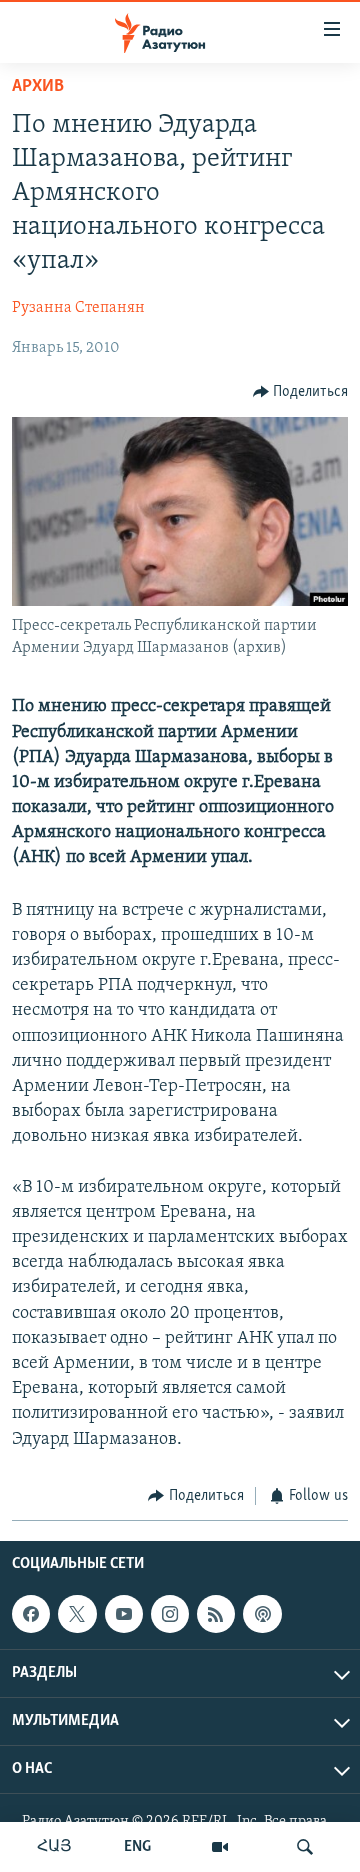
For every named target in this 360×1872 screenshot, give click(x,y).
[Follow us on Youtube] (124, 1614)
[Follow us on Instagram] (170, 1614)
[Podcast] (262, 1614)
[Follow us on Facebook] (31, 1614)
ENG (137, 1847)
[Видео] (220, 1847)
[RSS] (216, 1614)
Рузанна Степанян (78, 308)
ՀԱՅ (54, 1847)
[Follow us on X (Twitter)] (77, 1614)
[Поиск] (305, 1847)
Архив (38, 87)
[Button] (301, 392)
